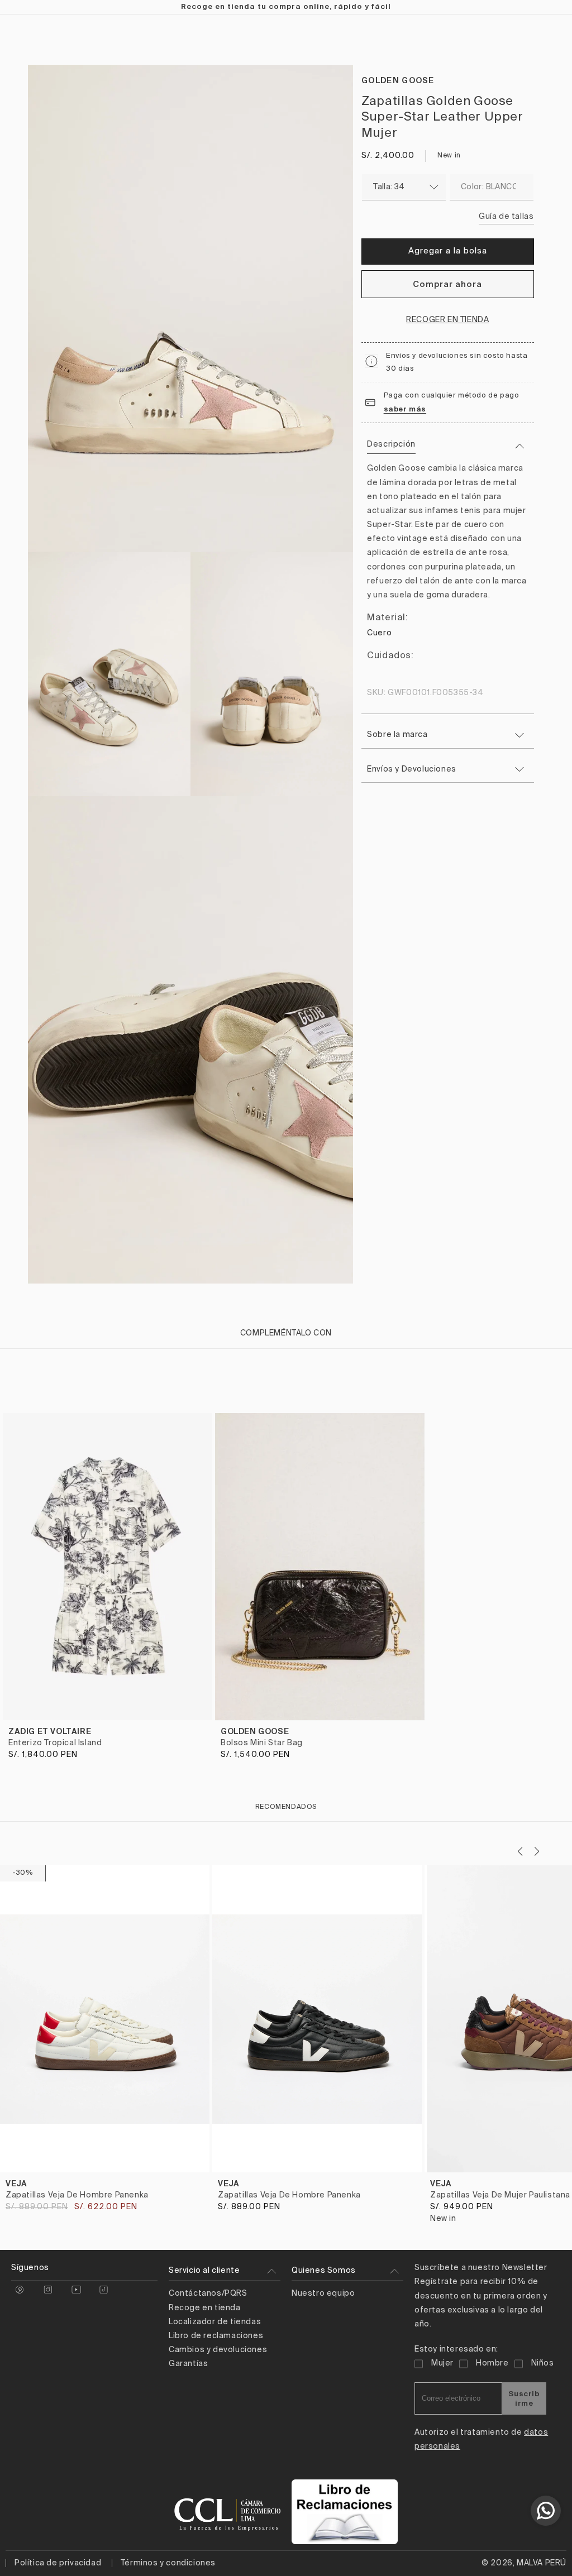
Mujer (442, 2363)
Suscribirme (524, 2398)
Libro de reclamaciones (216, 2336)
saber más (405, 409)
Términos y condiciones (168, 2563)
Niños (543, 2363)
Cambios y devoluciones (218, 2350)
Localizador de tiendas (215, 2322)
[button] (537, 1851)
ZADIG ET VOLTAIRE (50, 1731)
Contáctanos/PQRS (208, 2293)
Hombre (492, 2363)
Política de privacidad (58, 2563)
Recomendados (286, 1807)
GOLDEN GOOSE (398, 80)
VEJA (16, 2184)
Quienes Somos (324, 2271)
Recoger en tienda (447, 320)
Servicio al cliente (204, 2271)
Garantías (188, 2364)
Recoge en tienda (205, 2308)
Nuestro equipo (323, 2293)
